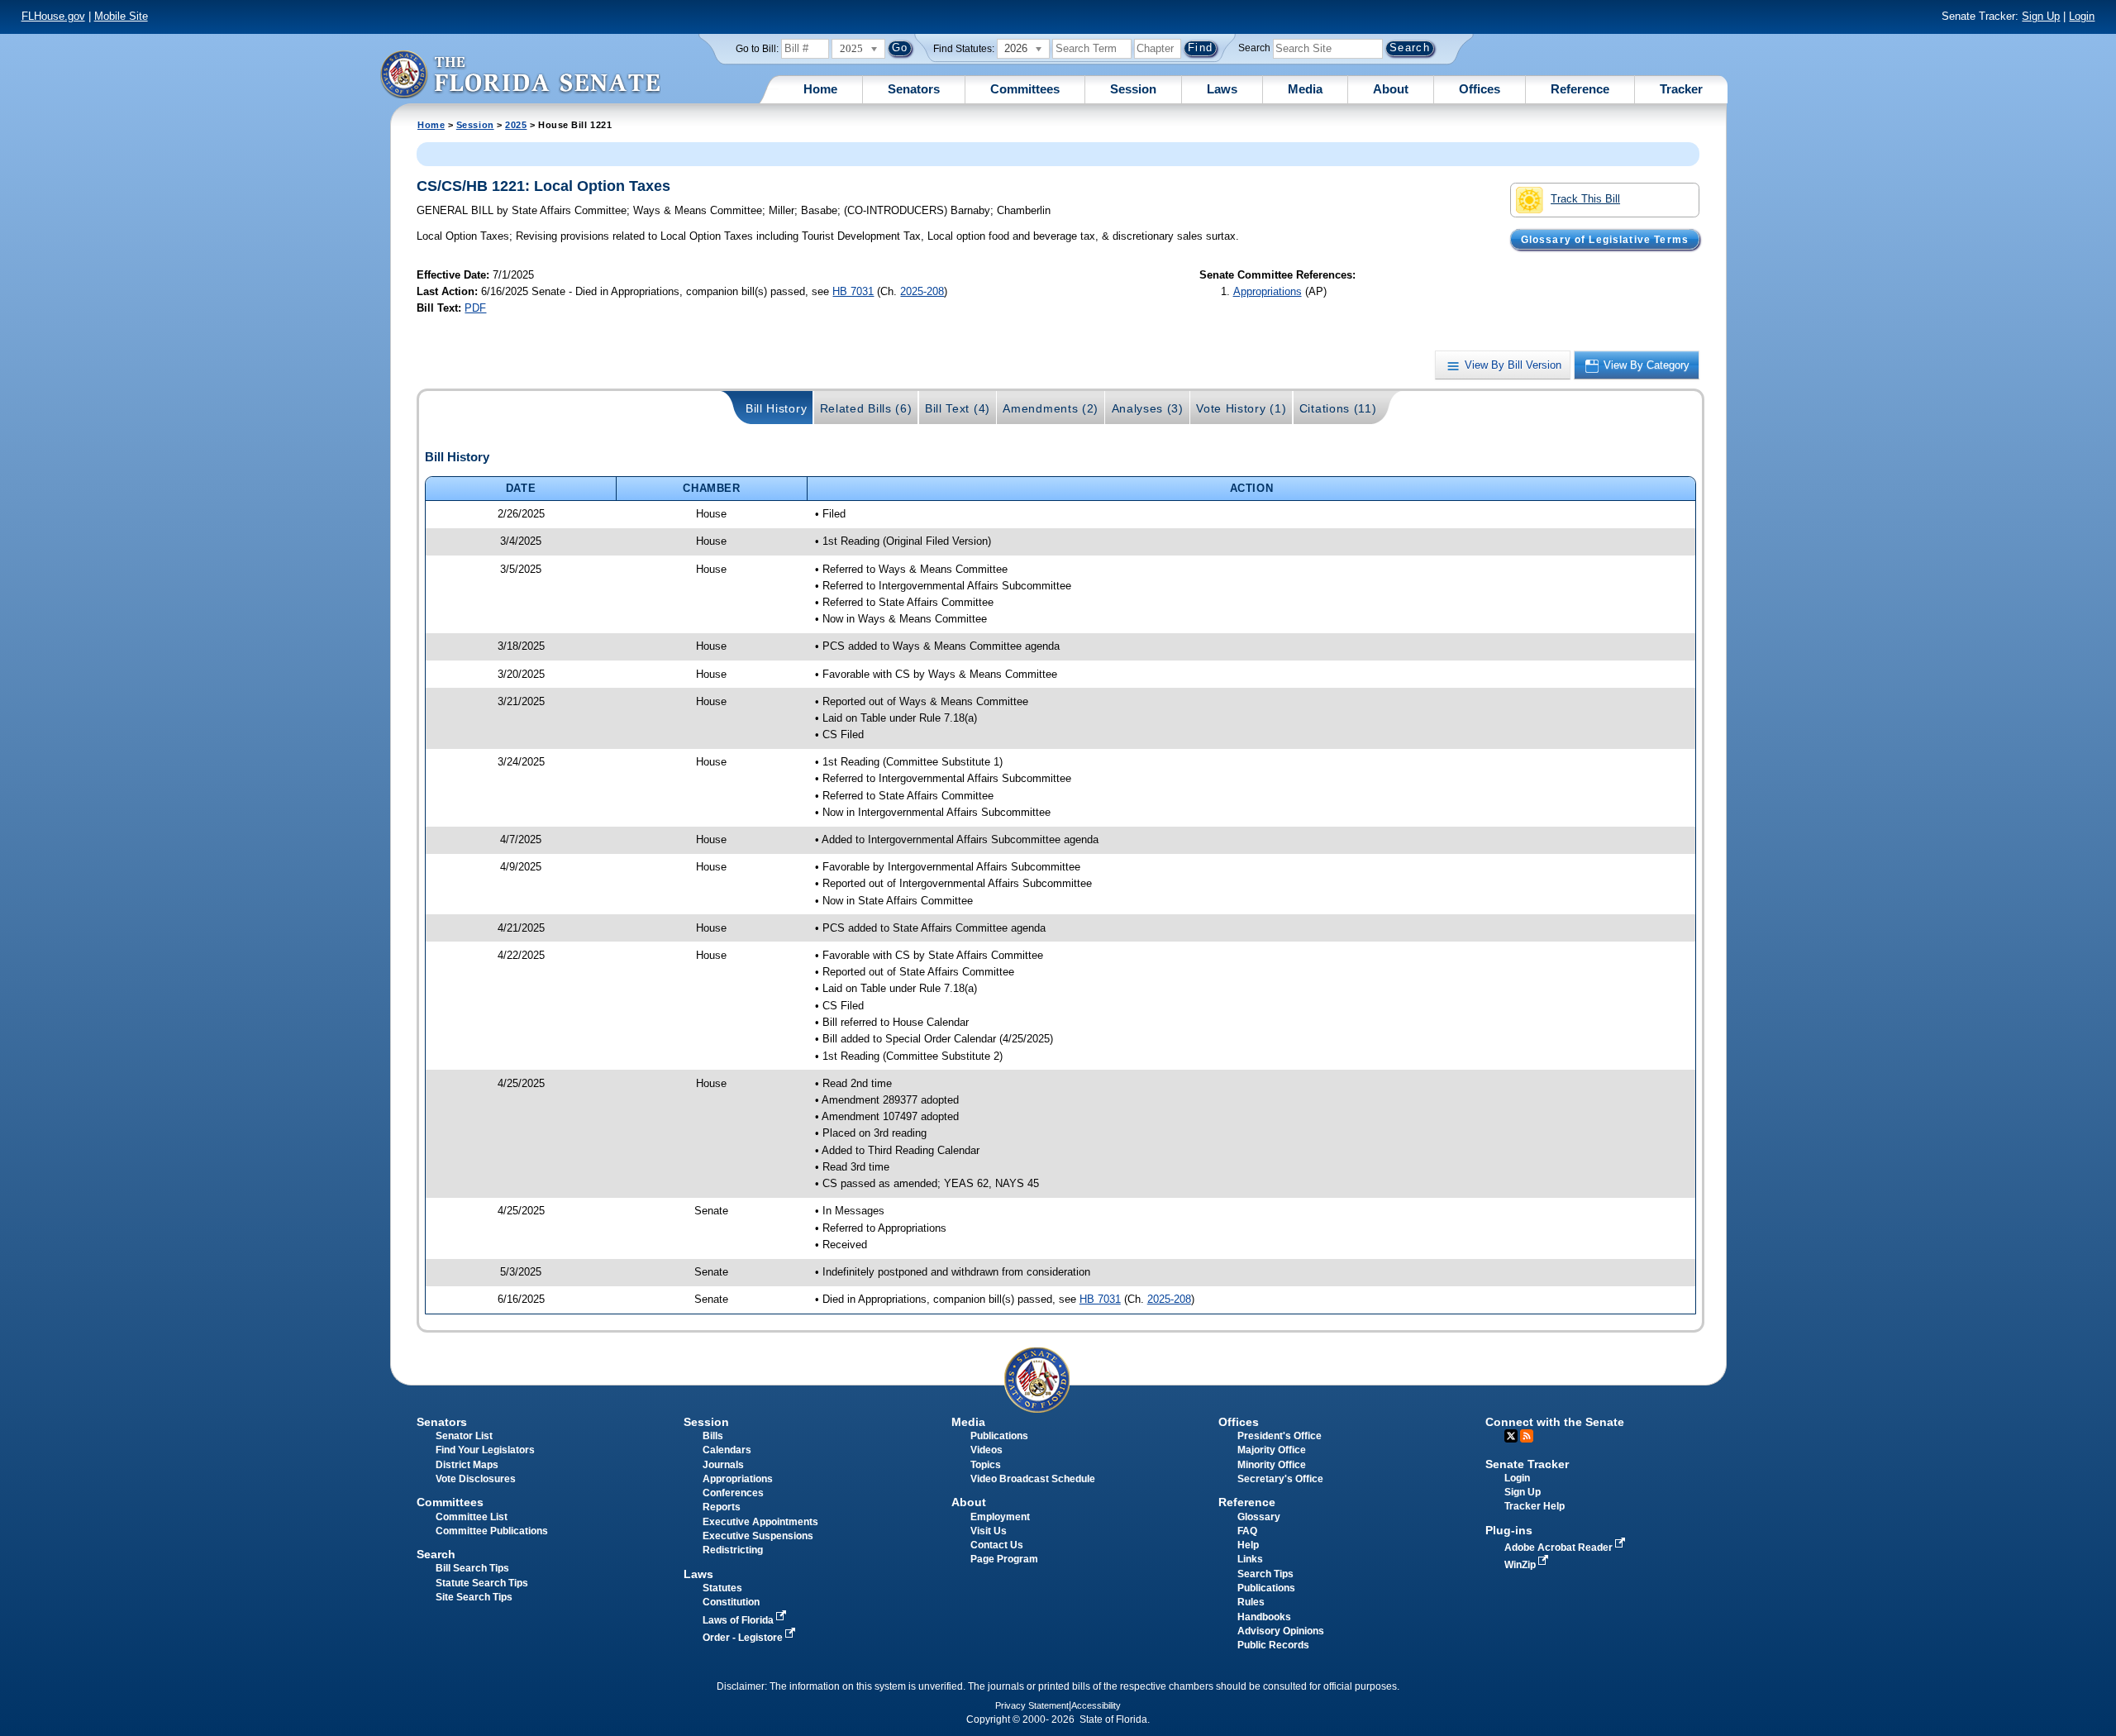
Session (1133, 89)
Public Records (1273, 1645)
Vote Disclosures (476, 1479)
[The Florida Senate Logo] (520, 74)
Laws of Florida (739, 1620)
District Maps (467, 1465)
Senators (914, 89)
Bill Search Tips (472, 1568)
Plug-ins (1509, 1530)
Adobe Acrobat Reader (1560, 1548)
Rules (1251, 1602)
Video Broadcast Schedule (1033, 1479)
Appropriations (1268, 291)
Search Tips (1265, 1574)
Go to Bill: (757, 49)
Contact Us (997, 1545)
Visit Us (989, 1531)
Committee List (472, 1517)
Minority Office (1272, 1465)
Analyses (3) (1148, 408)
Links (1250, 1559)
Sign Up (2041, 16)
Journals (723, 1465)
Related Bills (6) (866, 408)
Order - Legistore (744, 1638)
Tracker (1681, 89)
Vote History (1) (1241, 408)
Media (1305, 89)
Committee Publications (492, 1531)
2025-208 (922, 291)
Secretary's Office (1280, 1479)
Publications (999, 1436)
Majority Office (1272, 1450)
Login (2082, 16)
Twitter (1511, 1436)
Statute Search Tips (482, 1583)
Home (820, 89)
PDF (475, 308)
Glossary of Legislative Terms (1605, 239)
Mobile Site (121, 16)
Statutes (722, 1588)
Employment (1000, 1517)
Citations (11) (1338, 408)
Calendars (727, 1450)
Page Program (1004, 1559)
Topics (986, 1465)
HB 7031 (853, 291)
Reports (722, 1507)
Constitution (731, 1602)
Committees (1025, 89)
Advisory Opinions (1281, 1631)
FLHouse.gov (53, 16)
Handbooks (1264, 1617)
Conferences (733, 1493)
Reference (1580, 89)
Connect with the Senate (1555, 1422)
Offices (1480, 89)
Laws (1222, 89)
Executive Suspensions (758, 1536)
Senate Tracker (1527, 1464)
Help (1248, 1545)
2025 (516, 125)
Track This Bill (1585, 199)
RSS (1527, 1436)
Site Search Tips (474, 1597)
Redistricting (733, 1550)
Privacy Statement (1032, 1705)
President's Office (1280, 1436)
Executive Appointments (760, 1522)
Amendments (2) (1051, 408)
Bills (713, 1436)
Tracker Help (1535, 1506)
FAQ (1247, 1531)
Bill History (776, 408)
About (1391, 89)
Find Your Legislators (485, 1450)
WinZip (1521, 1565)
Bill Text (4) (958, 408)
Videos (987, 1450)
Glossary (1259, 1517)
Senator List (464, 1436)
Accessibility (1096, 1705)
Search (1254, 48)
